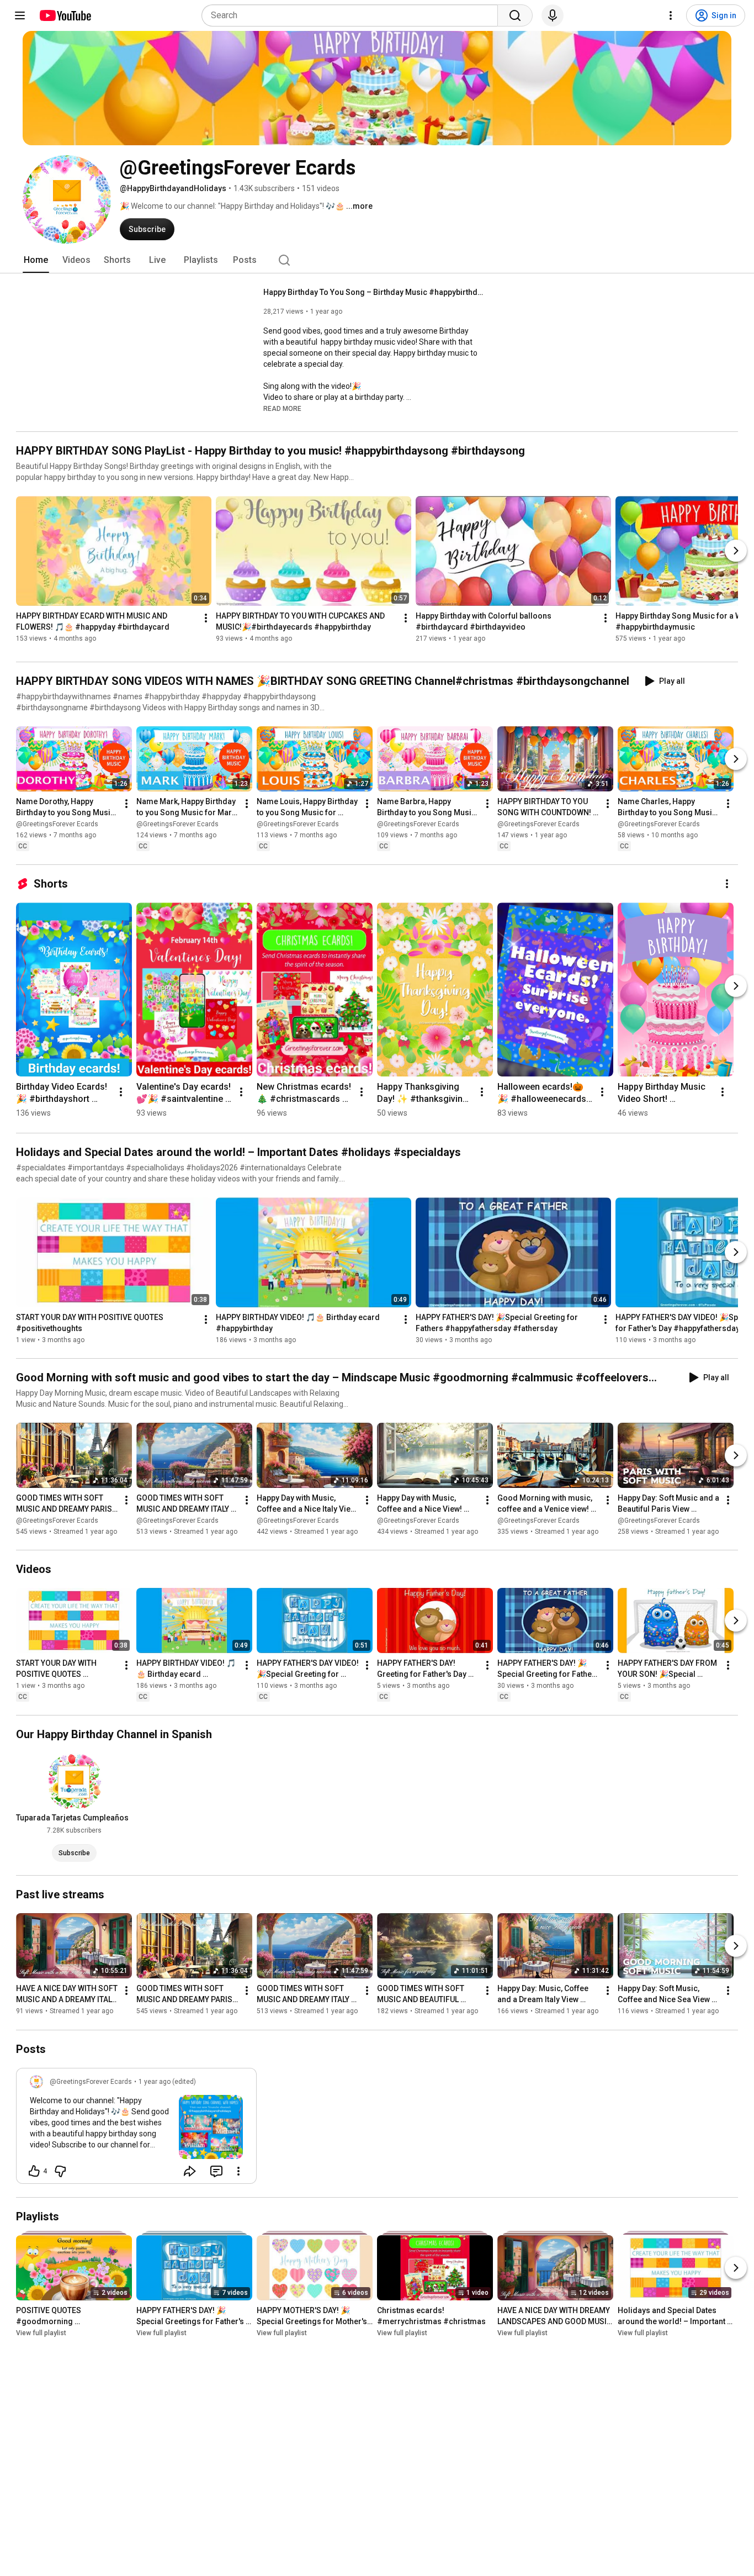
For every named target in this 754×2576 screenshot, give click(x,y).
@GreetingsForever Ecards (57, 824)
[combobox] (353, 15)
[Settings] (671, 15)
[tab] (36, 260)
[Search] (515, 15)
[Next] (736, 551)
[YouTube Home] (65, 15)
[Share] (190, 2171)
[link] (136, 2129)
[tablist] (377, 260)
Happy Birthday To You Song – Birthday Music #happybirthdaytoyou (374, 292)
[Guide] (20, 15)
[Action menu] (238, 2171)
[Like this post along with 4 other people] (34, 2171)
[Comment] (216, 2171)
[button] (282, 408)
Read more (282, 409)
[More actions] (206, 618)
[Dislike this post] (60, 2171)
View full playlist (41, 2333)
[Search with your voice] (553, 15)
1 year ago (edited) (167, 2082)
